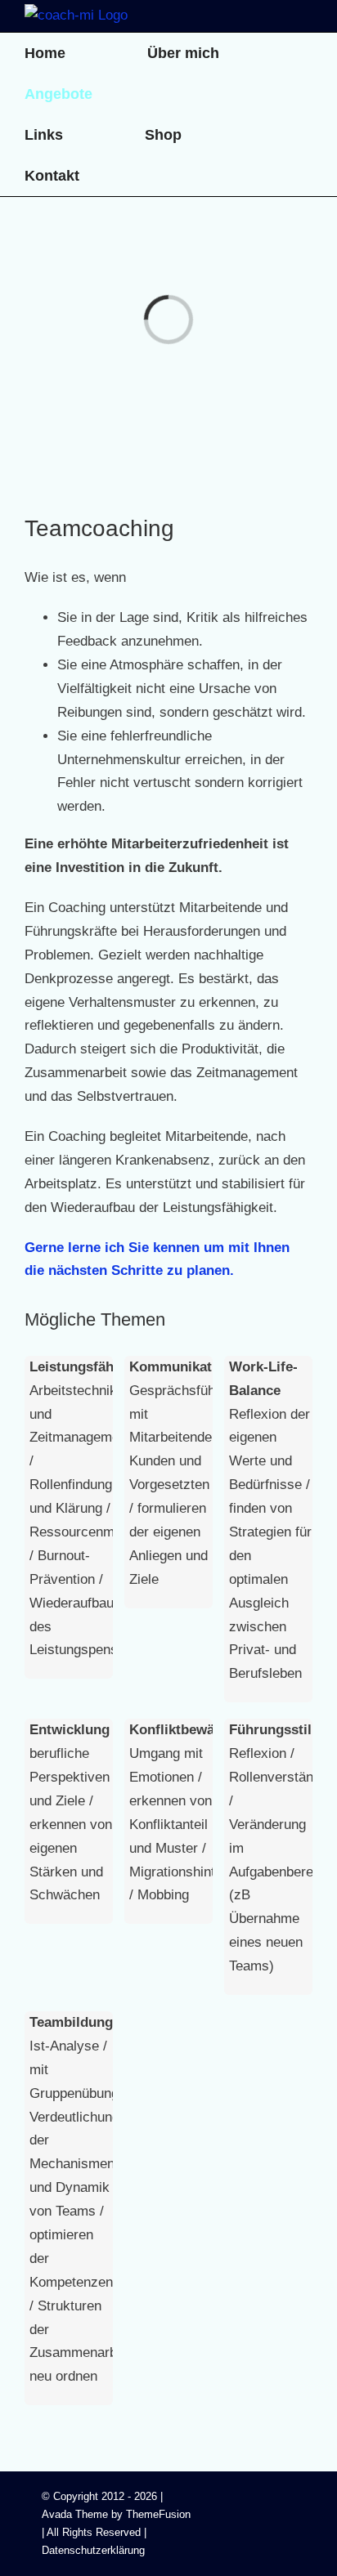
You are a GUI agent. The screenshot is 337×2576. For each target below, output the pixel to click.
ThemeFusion (158, 2514)
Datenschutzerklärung (93, 2550)
